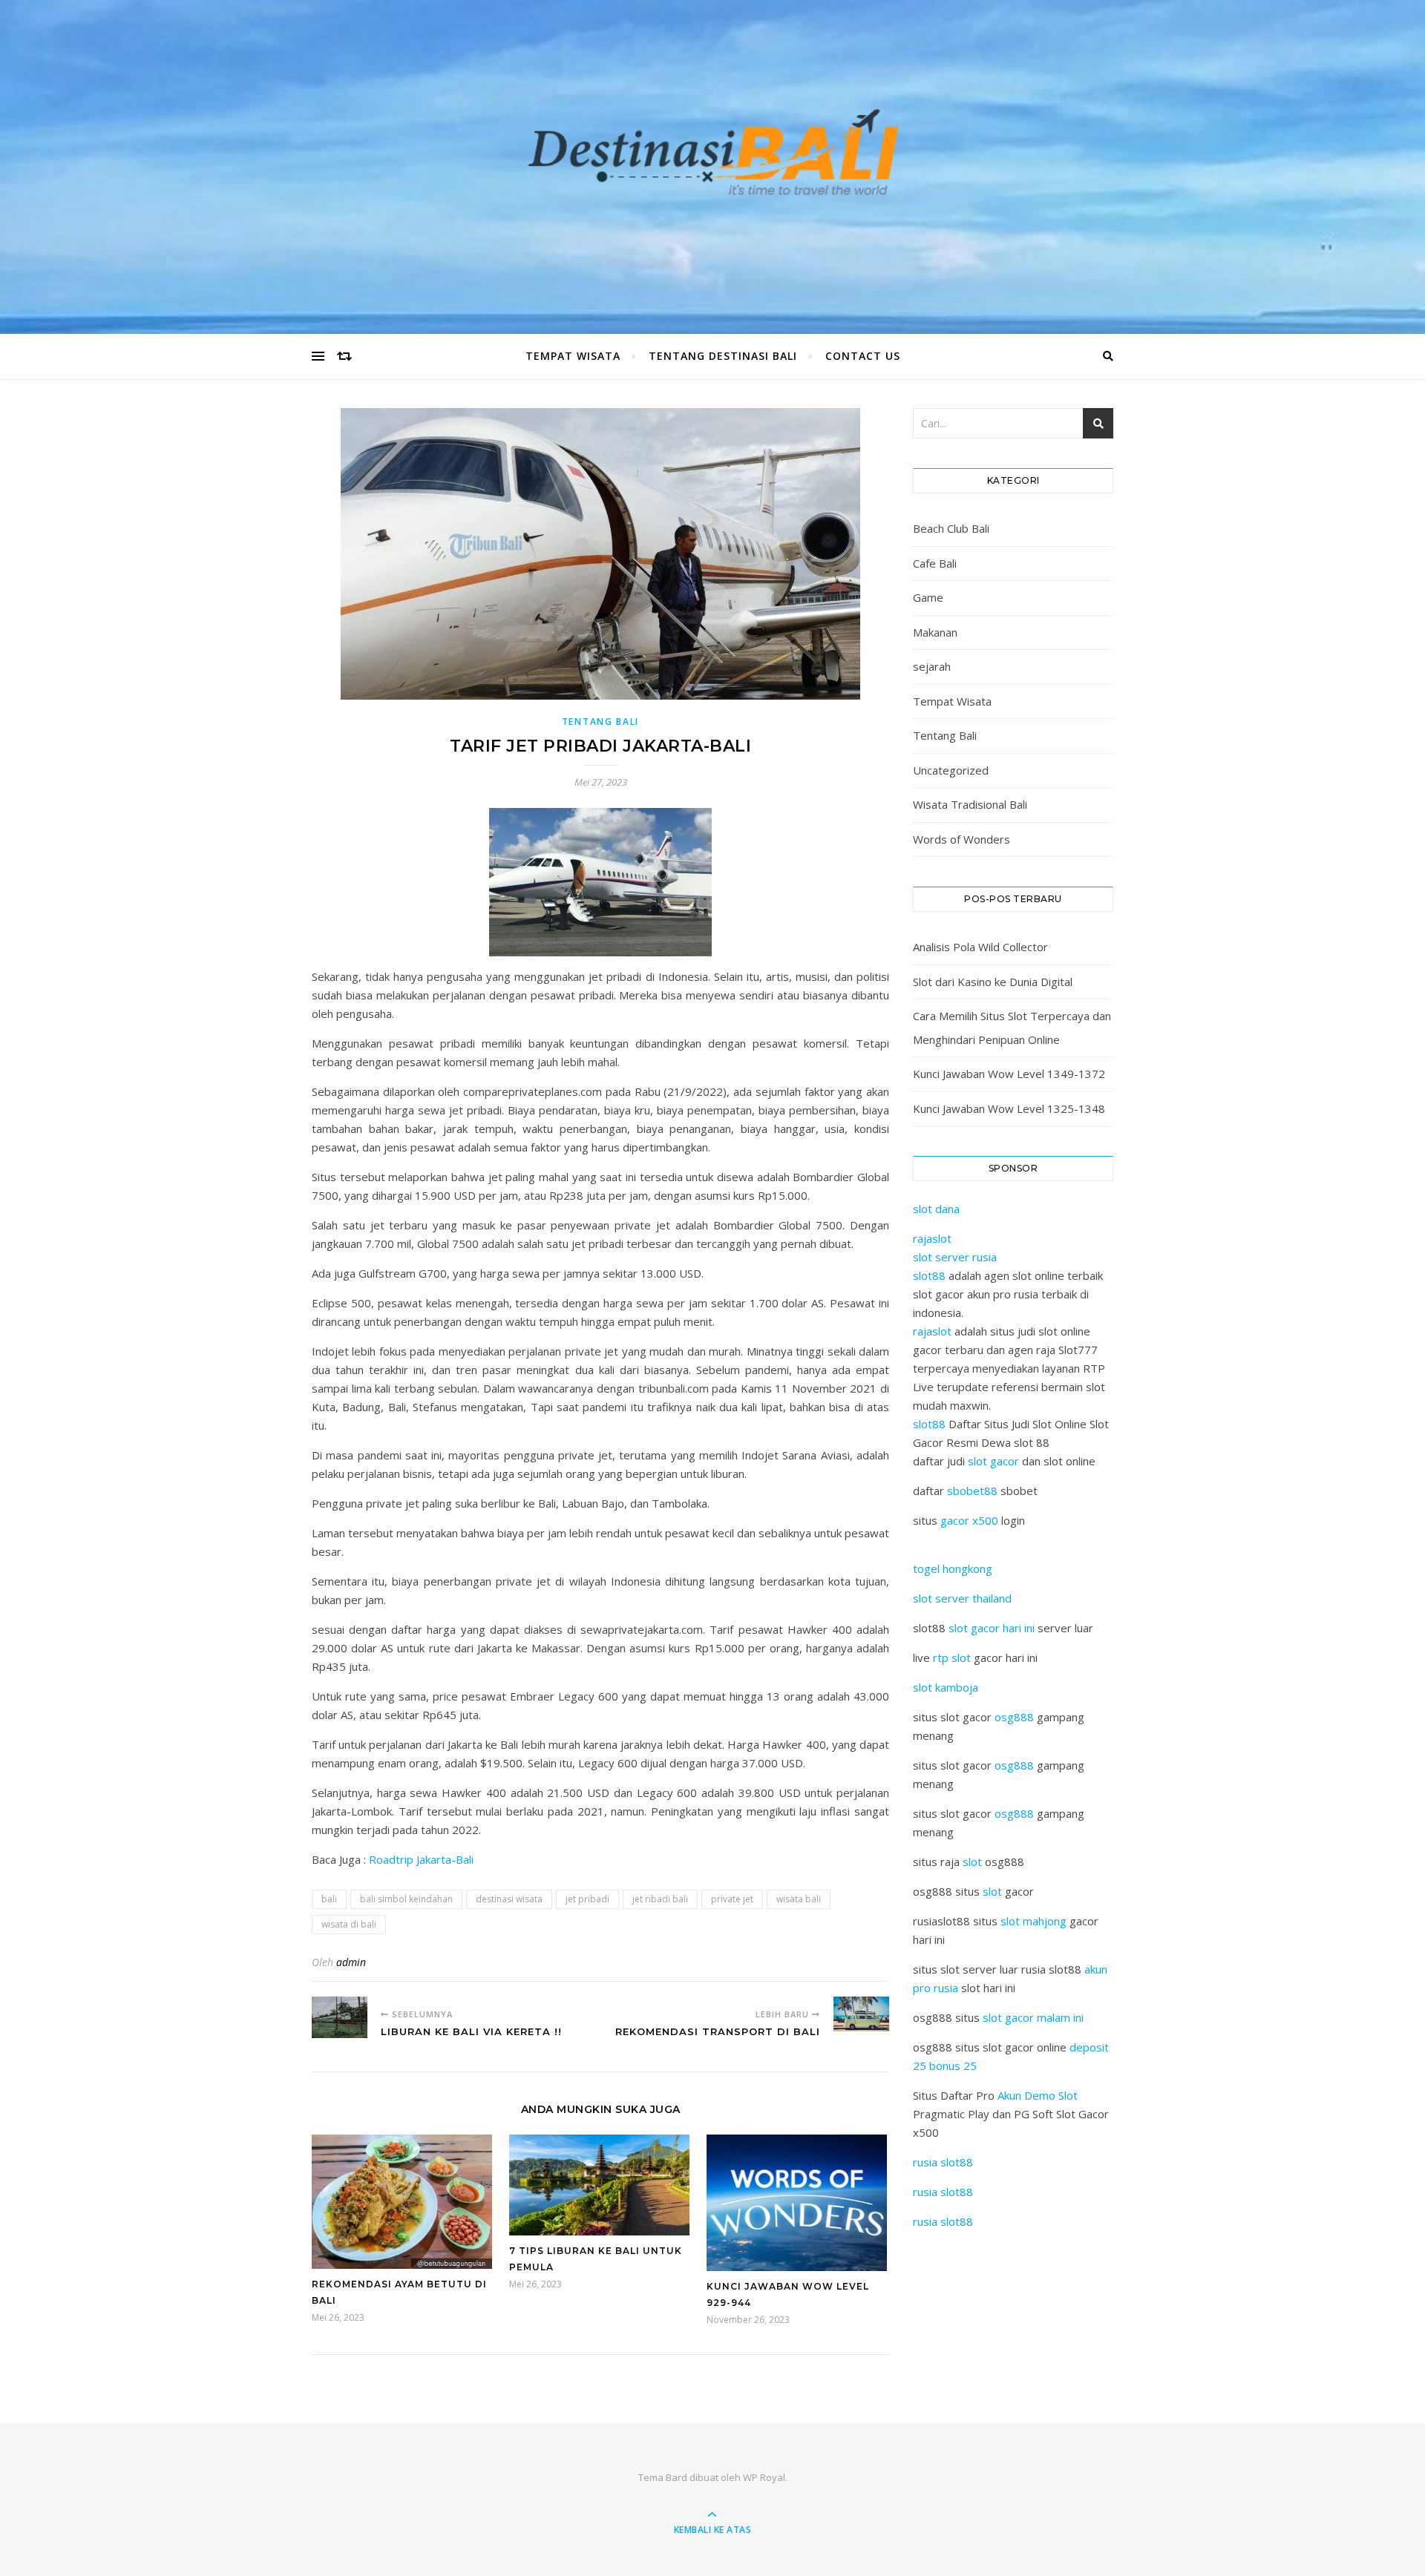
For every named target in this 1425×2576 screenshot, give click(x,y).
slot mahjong (1033, 1921)
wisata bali (799, 1899)
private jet (732, 1899)
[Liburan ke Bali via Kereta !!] (340, 2017)
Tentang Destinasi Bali (723, 356)
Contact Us (863, 356)
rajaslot (932, 1238)
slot (972, 1862)
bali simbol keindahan (406, 1899)
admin (351, 1962)
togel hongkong (953, 1568)
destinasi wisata (509, 1899)
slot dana (936, 1209)
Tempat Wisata (573, 356)
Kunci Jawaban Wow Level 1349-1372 (1009, 1074)
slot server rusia (955, 1257)
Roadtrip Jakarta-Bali (421, 1859)
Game (928, 597)
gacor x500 (969, 1520)
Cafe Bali (935, 563)
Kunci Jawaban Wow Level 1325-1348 (1009, 1108)
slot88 (929, 1275)
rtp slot (952, 1657)
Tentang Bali (600, 722)
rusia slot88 (943, 2162)
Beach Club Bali (951, 528)
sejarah (932, 666)
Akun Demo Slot (1038, 2095)
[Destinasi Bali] (712, 164)
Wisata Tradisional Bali (970, 804)
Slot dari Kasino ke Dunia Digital (993, 982)
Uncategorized (951, 770)
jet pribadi (587, 1899)
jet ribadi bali (660, 1899)
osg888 (1014, 1717)
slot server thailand (962, 1598)
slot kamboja (946, 1687)
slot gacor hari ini (992, 1628)
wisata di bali (349, 1924)
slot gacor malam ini (1033, 2017)
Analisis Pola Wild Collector (980, 947)
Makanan (935, 632)
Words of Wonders (962, 839)
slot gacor (993, 1461)
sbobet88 (972, 1491)
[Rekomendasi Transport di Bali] (861, 2014)
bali (329, 1899)
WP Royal (764, 2477)
